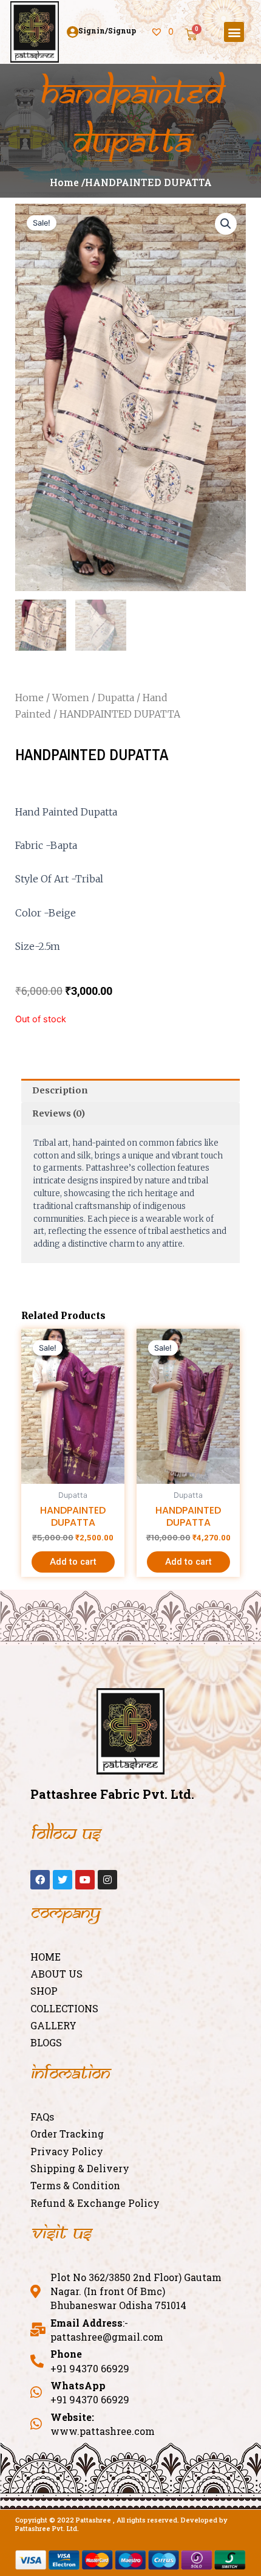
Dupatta (116, 698)
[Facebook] (40, 1880)
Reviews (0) (59, 1113)
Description (60, 1090)
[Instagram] (107, 1880)
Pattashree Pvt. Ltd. (47, 2528)
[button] (234, 32)
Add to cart (73, 1562)
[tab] (130, 1090)
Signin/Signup (107, 30)
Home (29, 698)
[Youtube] (85, 1880)
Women (71, 698)
